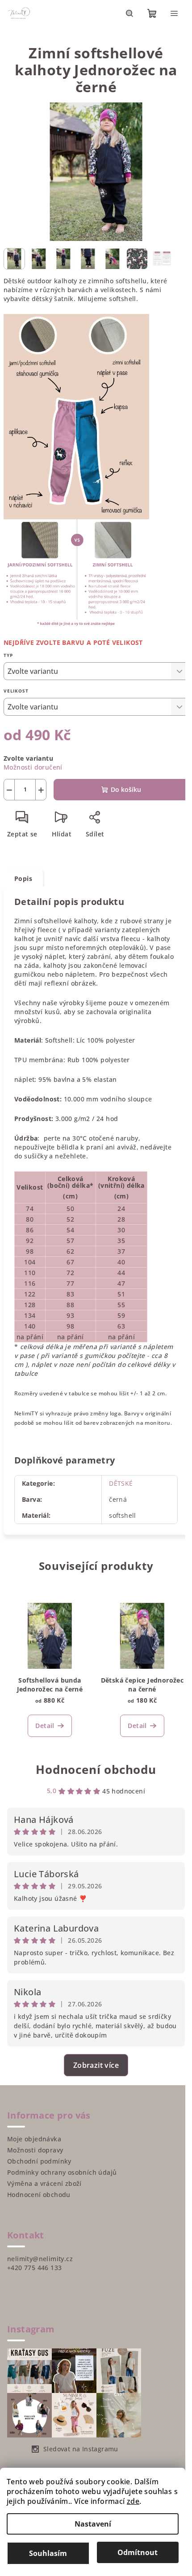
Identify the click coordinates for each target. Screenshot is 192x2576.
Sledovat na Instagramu (81, 2453)
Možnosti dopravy (35, 2154)
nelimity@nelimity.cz (40, 2263)
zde (133, 2501)
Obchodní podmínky (39, 2166)
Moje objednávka (34, 2143)
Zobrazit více (92, 2070)
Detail (45, 1730)
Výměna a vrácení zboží (44, 2188)
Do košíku (122, 785)
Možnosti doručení (33, 762)
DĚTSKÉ (117, 1488)
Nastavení (93, 2524)
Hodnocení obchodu (93, 1774)
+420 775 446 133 (34, 2272)
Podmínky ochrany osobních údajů (62, 2177)
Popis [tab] (23, 874)
